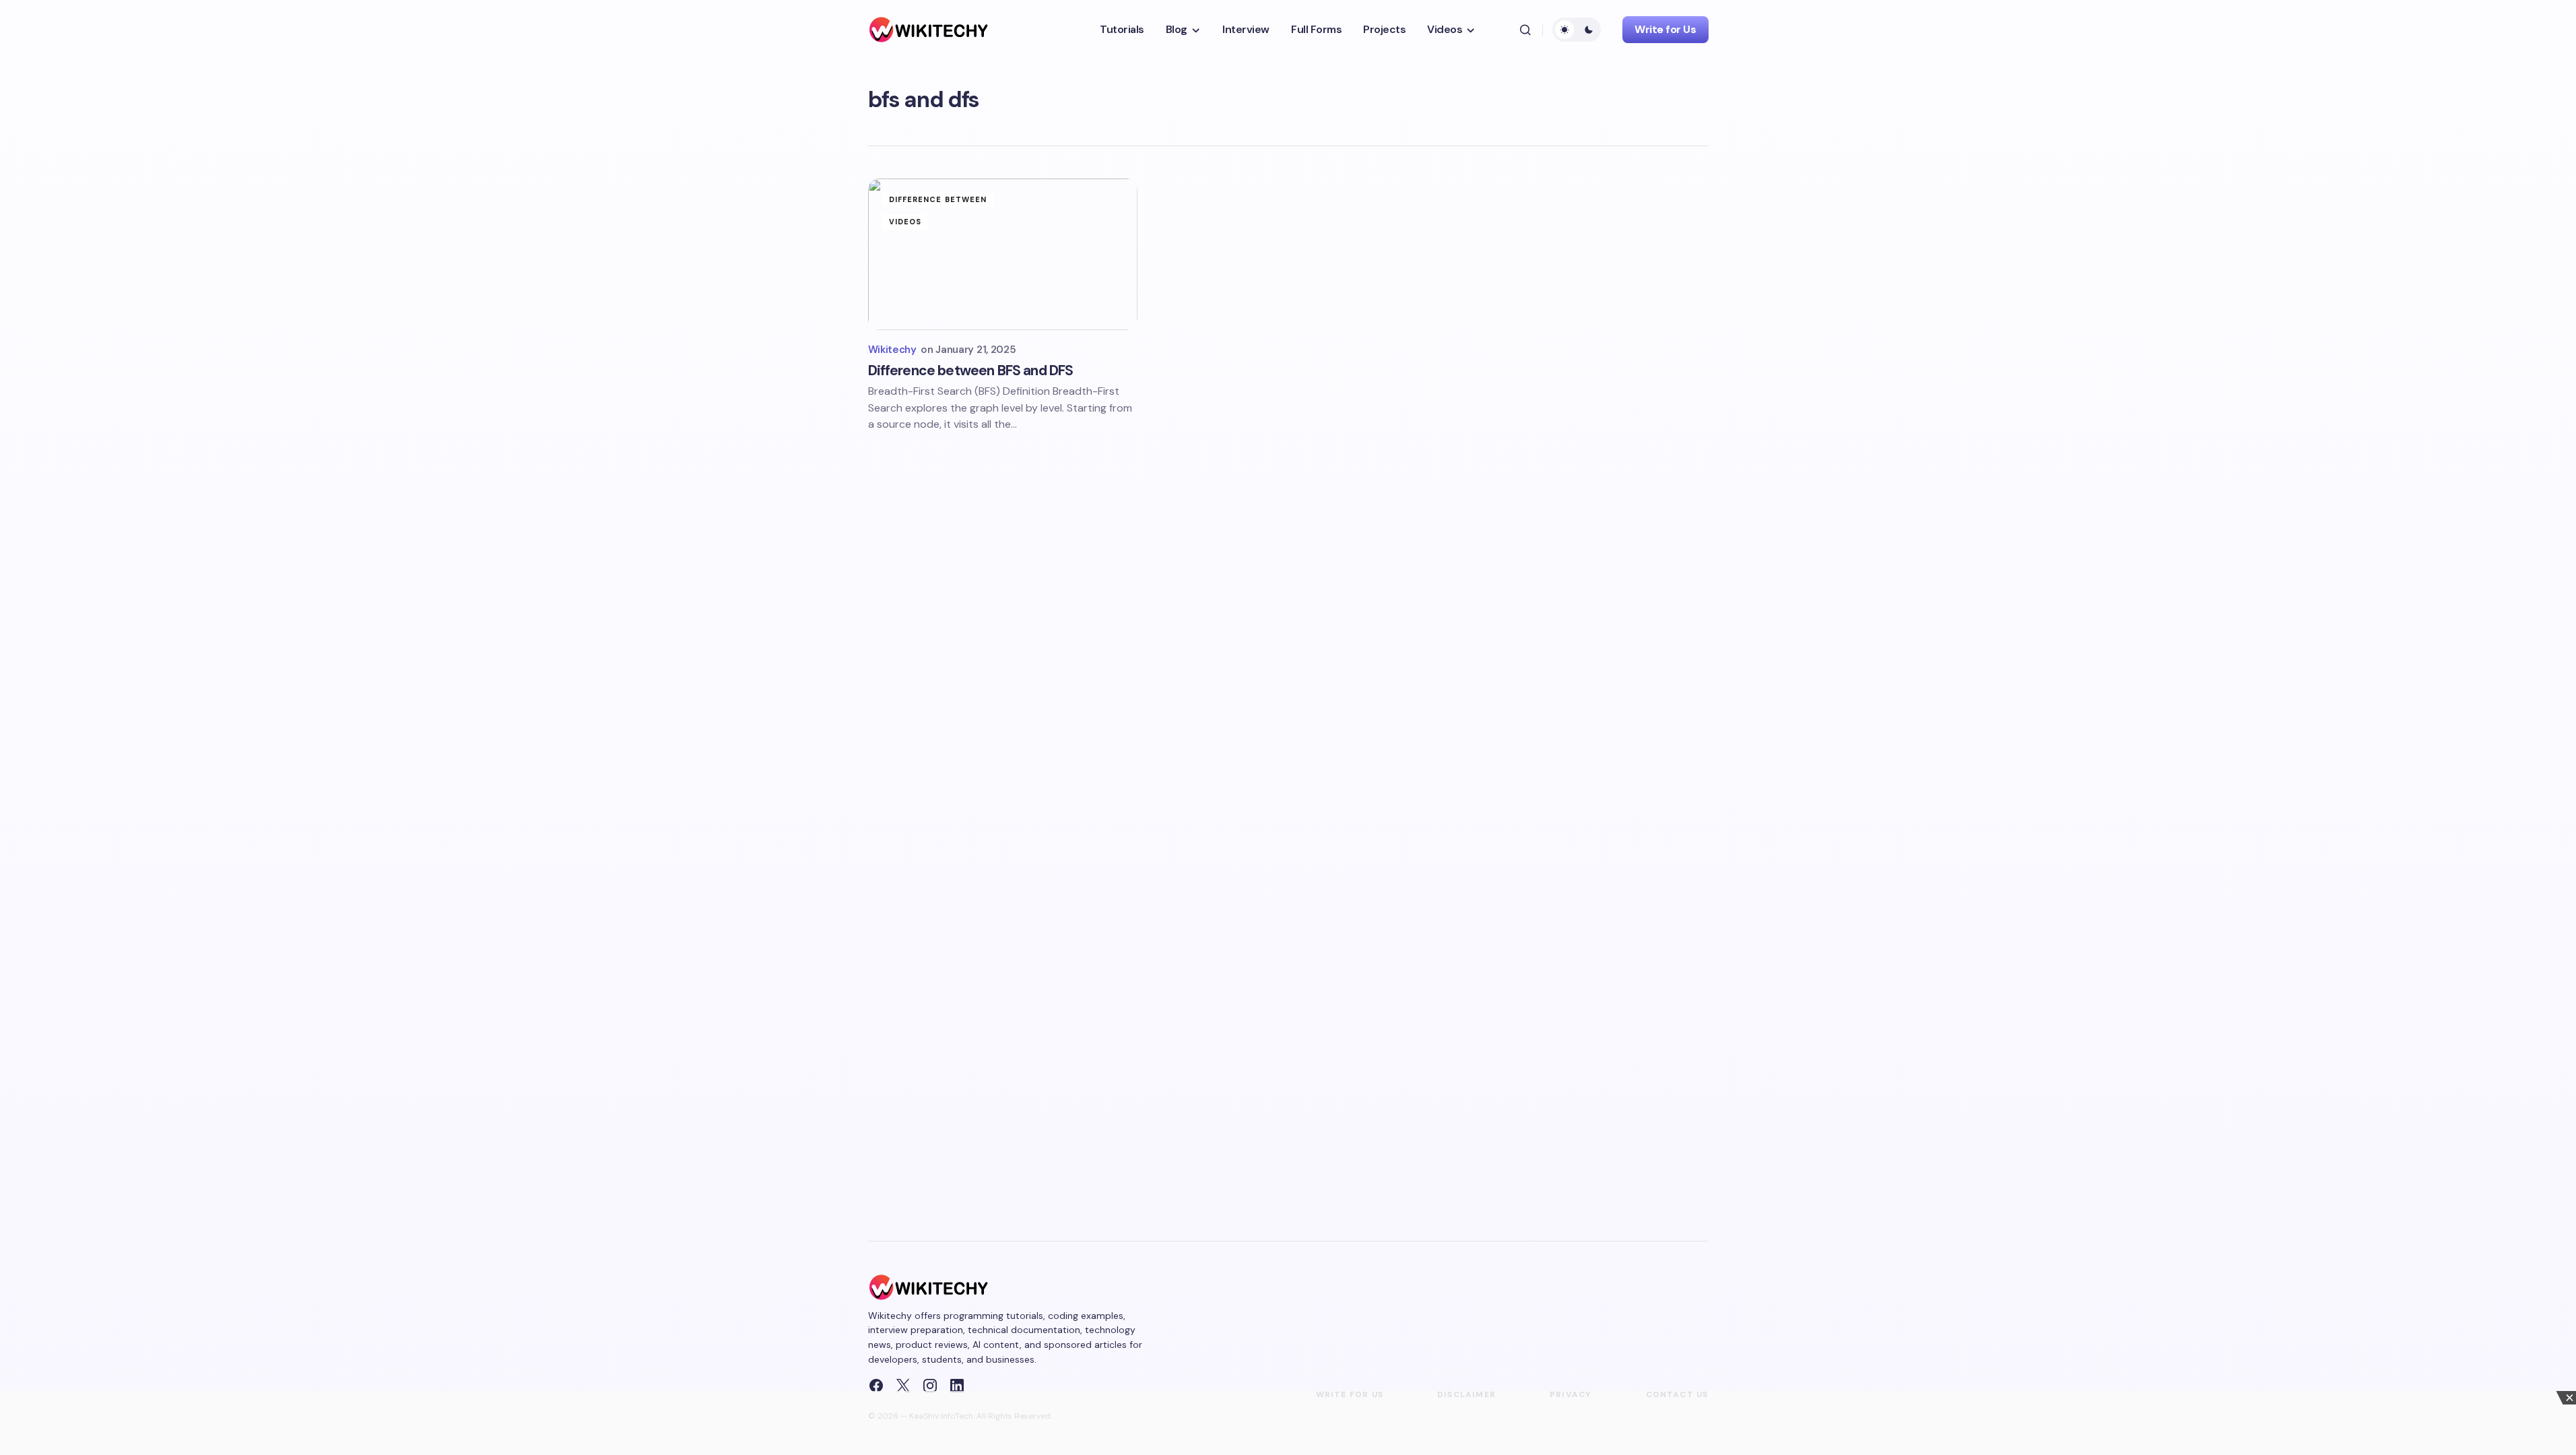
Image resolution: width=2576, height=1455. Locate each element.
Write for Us (1665, 29)
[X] (903, 1386)
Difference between (938, 199)
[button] (1525, 30)
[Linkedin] (957, 1386)
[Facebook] (876, 1386)
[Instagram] (930, 1386)
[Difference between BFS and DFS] (1003, 254)
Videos (905, 222)
